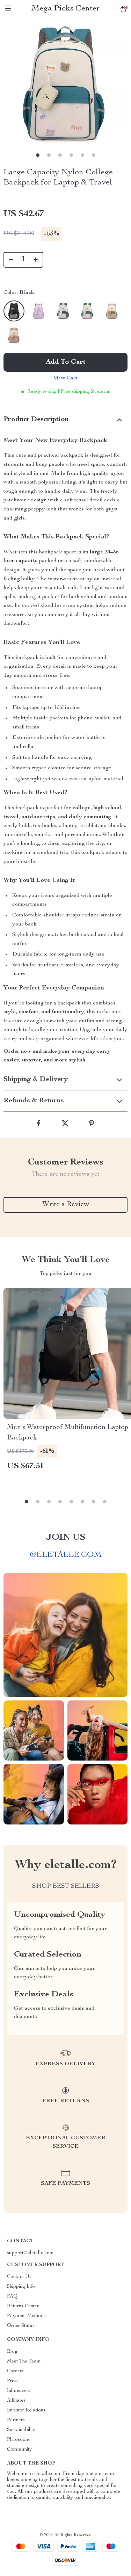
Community (19, 2450)
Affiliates (16, 2401)
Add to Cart (66, 362)
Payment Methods (26, 2316)
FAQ (12, 2296)
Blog (12, 2352)
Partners (16, 2420)
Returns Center (23, 2306)
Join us (66, 1538)
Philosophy (19, 2440)
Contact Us (19, 2277)
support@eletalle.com (30, 2253)
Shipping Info (21, 2287)
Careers (15, 2371)
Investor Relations (26, 2410)
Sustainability (21, 2430)
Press (13, 2381)
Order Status (21, 2326)
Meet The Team (24, 2361)
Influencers (19, 2391)
